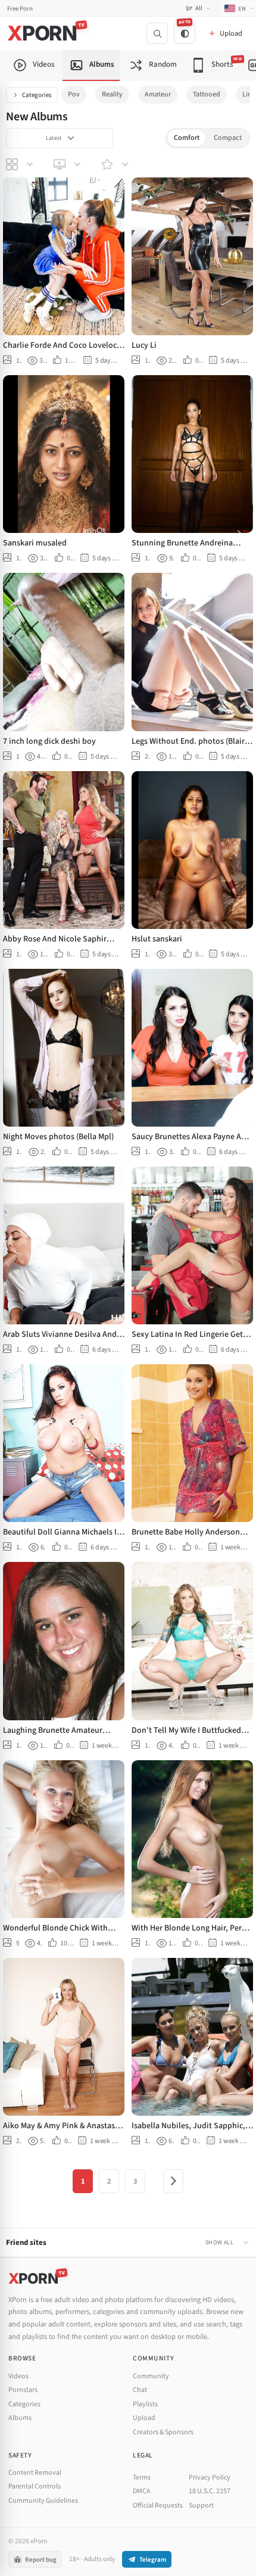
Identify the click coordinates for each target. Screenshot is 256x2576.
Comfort (187, 138)
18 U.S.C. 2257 (210, 2491)
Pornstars (23, 2390)
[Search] (157, 33)
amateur (158, 94)
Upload (144, 2418)
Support (201, 2505)
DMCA (142, 2491)
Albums (20, 2418)
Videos (18, 2376)
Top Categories (21, 164)
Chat (140, 2390)
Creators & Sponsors (163, 2432)
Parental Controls (35, 2486)
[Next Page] (173, 2181)
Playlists (145, 2404)
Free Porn (20, 9)
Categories (37, 95)
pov (74, 94)
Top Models (116, 164)
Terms (142, 2477)
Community (151, 2376)
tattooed (207, 94)
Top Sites (68, 164)
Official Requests (158, 2505)
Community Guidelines (43, 2501)
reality (112, 94)
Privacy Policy (210, 2477)
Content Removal (35, 2473)
